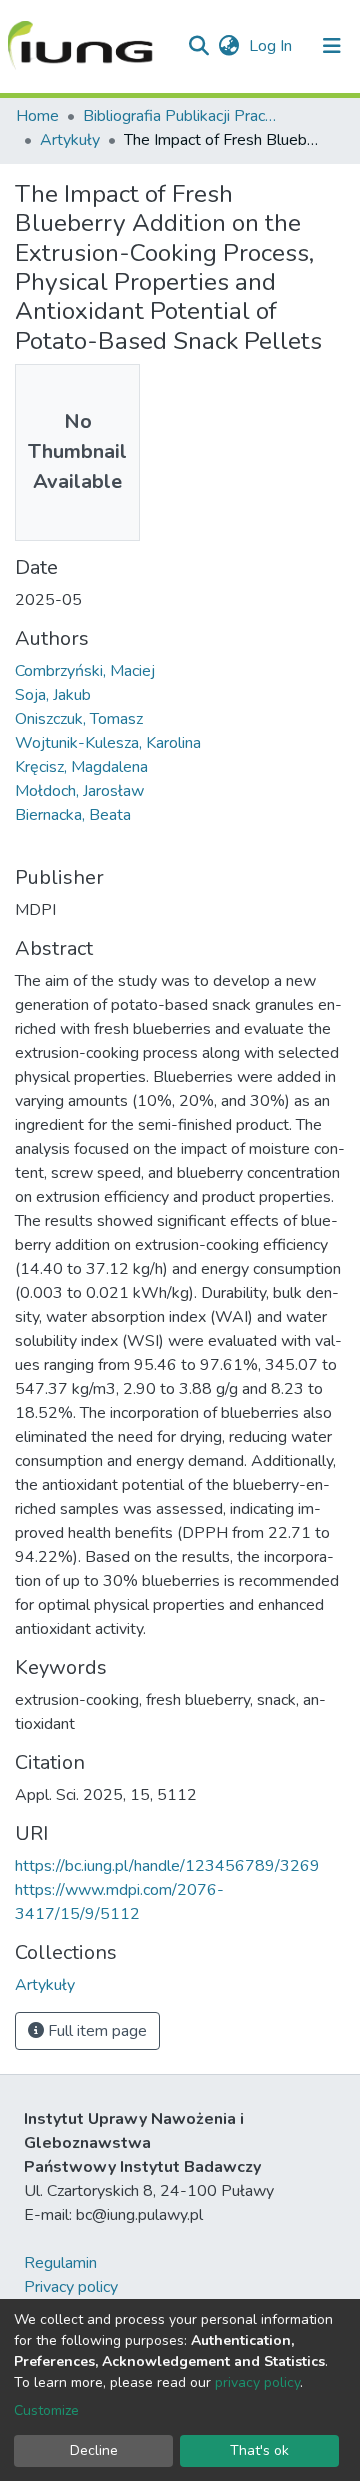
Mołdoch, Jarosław (79, 791)
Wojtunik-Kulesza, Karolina (108, 743)
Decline (94, 2450)
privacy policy (257, 2382)
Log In (272, 46)
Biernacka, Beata (73, 815)
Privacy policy (71, 2287)
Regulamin (60, 2263)
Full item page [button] (95, 2031)
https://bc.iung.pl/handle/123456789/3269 (167, 1866)
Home (37, 116)
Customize (46, 2410)
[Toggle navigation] (332, 46)
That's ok (259, 2450)
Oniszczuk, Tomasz (79, 719)
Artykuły (70, 140)
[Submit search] (198, 46)
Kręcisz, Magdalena (81, 767)
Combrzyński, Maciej (85, 671)
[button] (228, 46)
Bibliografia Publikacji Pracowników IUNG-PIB (183, 116)
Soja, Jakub (53, 695)
